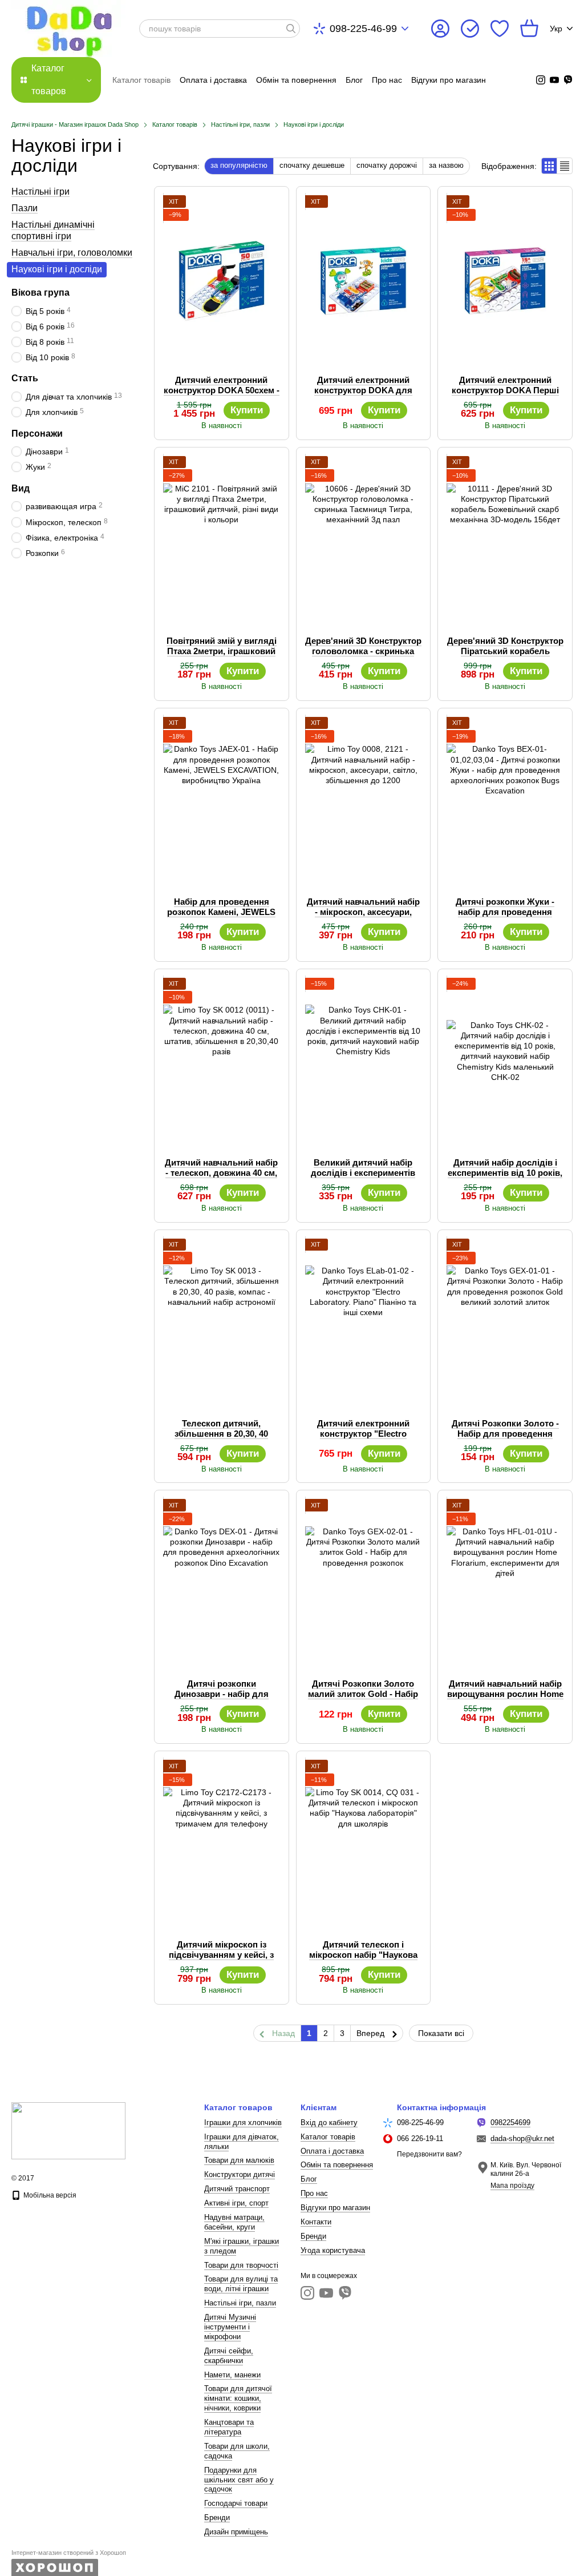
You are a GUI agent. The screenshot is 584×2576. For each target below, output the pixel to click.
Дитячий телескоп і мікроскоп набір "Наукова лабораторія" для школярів (363, 1960)
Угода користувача (333, 2250)
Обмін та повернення (296, 80)
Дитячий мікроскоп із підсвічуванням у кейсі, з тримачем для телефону (221, 1955)
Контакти (316, 2222)
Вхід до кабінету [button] (329, 2123)
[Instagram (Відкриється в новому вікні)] (541, 80)
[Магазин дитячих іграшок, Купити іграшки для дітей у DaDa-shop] (68, 2130)
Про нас (387, 80)
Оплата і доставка (213, 80)
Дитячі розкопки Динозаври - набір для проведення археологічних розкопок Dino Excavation (222, 1699)
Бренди (217, 2517)
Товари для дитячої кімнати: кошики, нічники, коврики (238, 2398)
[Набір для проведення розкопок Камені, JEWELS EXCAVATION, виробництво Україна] (222, 803)
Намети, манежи (232, 2375)
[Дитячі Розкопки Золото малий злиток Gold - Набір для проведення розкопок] (364, 1585)
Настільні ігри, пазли (240, 2303)
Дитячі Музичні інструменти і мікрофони (230, 2327)
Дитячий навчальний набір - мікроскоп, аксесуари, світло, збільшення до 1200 (363, 912)
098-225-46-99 (363, 29)
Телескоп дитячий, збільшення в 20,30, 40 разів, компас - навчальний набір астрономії (222, 1439)
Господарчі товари (236, 2503)
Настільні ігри (40, 192)
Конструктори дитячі (240, 2174)
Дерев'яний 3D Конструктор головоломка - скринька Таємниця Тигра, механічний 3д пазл (363, 656)
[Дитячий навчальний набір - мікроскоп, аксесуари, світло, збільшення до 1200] (364, 803)
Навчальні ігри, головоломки (72, 253)
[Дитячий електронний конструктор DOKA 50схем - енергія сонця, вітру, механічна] (222, 281)
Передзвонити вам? (429, 2154)
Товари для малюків (239, 2160)
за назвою (446, 165)
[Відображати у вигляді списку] (565, 166)
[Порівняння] (470, 29)
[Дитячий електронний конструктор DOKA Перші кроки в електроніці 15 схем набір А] (505, 281)
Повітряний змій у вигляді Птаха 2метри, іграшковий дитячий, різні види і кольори (222, 656)
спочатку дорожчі (387, 165)
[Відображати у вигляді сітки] (549, 166)
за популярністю (239, 165)
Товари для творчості (241, 2265)
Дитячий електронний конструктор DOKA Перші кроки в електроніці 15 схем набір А (505, 395)
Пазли (25, 208)
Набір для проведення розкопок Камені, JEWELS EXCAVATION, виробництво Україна (222, 917)
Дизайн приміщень (236, 2532)
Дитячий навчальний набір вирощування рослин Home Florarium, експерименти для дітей (505, 1699)
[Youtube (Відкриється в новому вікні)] (554, 80)
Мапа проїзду (512, 2186)
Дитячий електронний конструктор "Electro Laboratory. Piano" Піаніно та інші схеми (363, 1439)
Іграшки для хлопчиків (243, 2123)
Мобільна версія (49, 2195)
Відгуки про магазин (449, 80)
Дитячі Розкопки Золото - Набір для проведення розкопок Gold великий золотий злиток (505, 1439)
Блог (354, 80)
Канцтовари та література (229, 2427)
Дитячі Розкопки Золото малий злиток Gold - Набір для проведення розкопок (363, 1694)
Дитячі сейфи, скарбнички (229, 2356)
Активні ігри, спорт (236, 2203)
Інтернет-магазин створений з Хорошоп (69, 2553)
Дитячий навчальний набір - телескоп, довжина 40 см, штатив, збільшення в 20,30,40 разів (221, 1178)
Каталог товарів (141, 80)
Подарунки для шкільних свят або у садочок (239, 2480)
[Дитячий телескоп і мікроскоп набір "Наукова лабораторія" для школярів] (364, 1845)
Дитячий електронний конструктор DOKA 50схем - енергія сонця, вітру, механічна (222, 395)
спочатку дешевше (312, 165)
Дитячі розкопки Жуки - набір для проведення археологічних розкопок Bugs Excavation (505, 917)
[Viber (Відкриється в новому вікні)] (568, 80)
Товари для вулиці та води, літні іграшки (241, 2284)
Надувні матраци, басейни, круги (234, 2222)
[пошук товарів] (291, 29)
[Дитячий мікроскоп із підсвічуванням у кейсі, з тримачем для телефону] (222, 1845)
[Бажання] (500, 29)
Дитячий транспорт (237, 2189)
